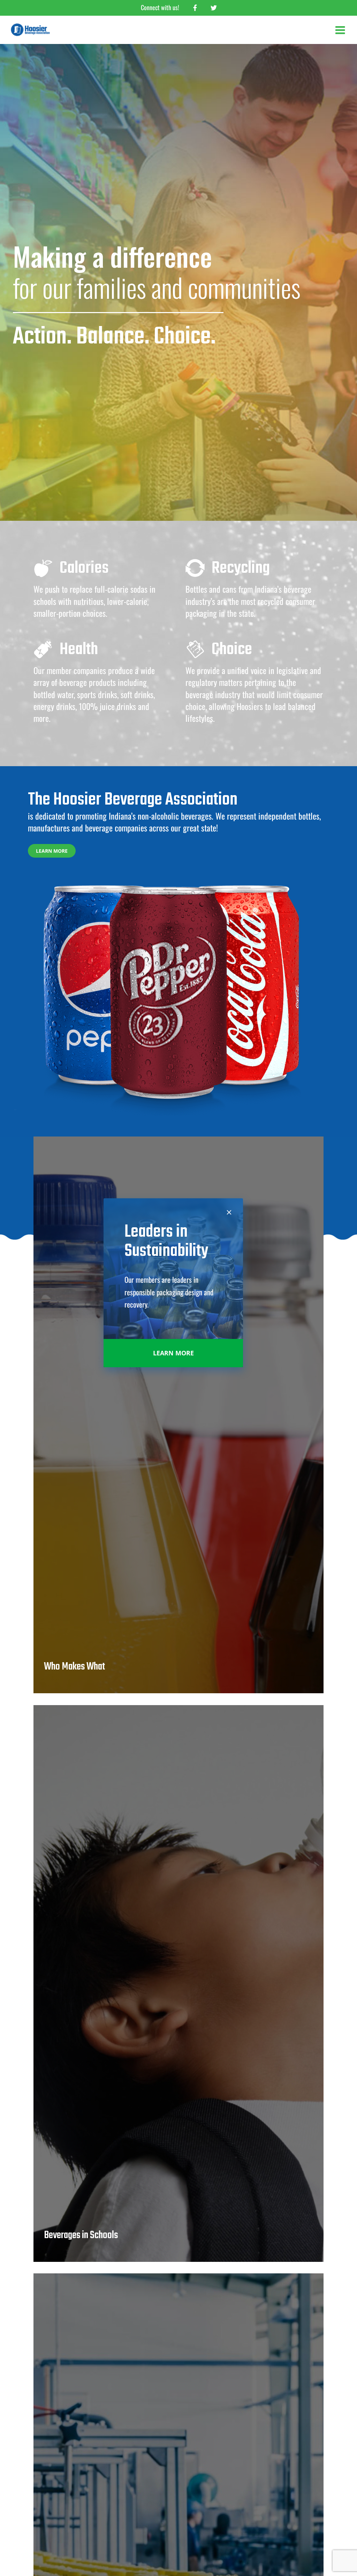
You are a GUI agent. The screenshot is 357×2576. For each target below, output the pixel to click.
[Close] (229, 1212)
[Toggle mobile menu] (341, 30)
